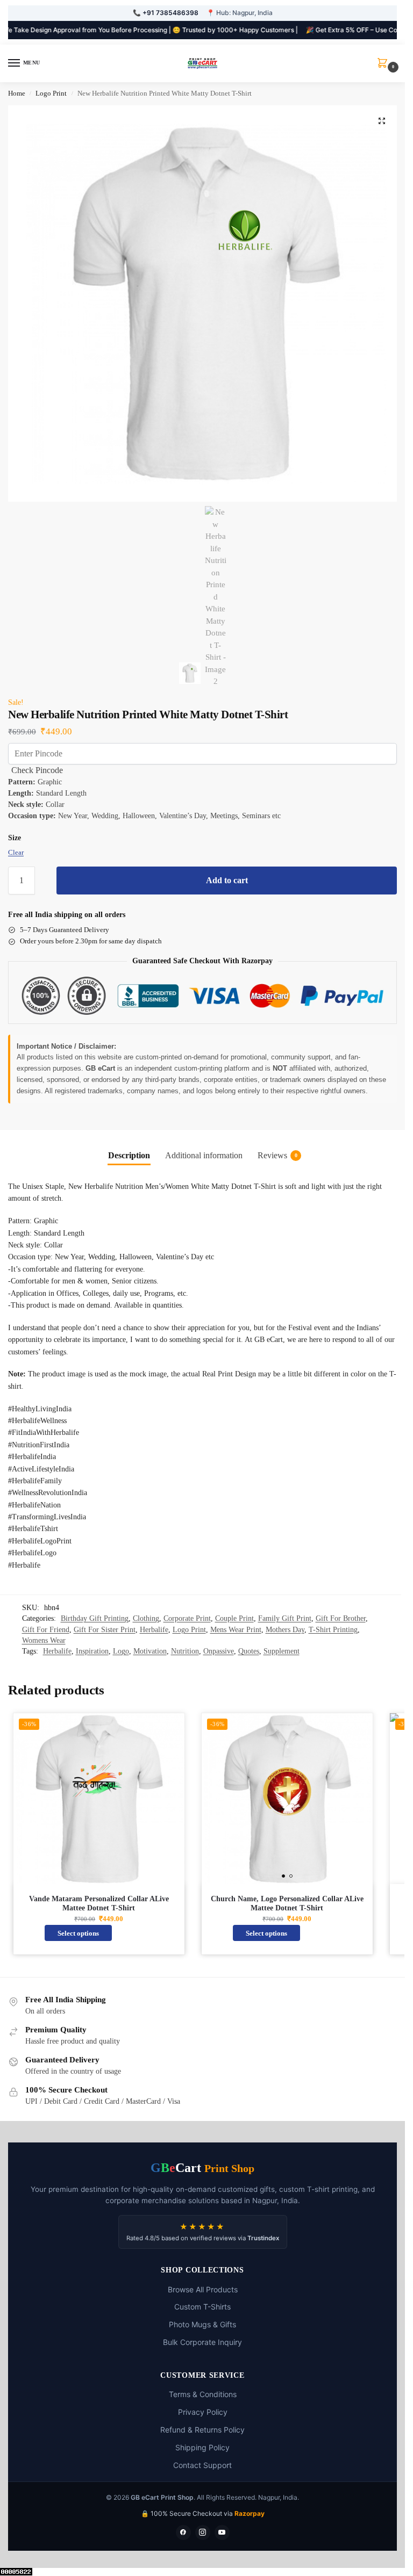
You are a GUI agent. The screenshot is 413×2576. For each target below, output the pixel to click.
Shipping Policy (202, 2447)
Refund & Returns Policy (202, 2430)
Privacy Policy (203, 2412)
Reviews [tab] (277, 1155)
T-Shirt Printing (333, 1630)
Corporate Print (187, 1618)
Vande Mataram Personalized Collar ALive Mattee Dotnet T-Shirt (99, 1904)
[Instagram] (203, 2532)
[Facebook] (183, 2532)
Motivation (150, 1651)
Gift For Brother (341, 1618)
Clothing (146, 1618)
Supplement (282, 1651)
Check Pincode (37, 770)
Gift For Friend (46, 1630)
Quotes (249, 1651)
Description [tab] (129, 1155)
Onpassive (219, 1651)
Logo (121, 1651)
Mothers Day (285, 1630)
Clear (16, 852)
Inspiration (92, 1651)
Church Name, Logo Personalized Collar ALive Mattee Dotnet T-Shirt (287, 1904)
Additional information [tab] (204, 1155)
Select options (78, 1933)
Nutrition (185, 1651)
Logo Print (51, 93)
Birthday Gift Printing (95, 1618)
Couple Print (234, 1618)
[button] (384, 64)
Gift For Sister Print (105, 1630)
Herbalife (154, 1630)
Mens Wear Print (236, 1630)
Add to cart (227, 880)
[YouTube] (222, 2532)
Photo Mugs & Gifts (202, 2324)
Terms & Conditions (203, 2394)
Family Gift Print (285, 1618)
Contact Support (202, 2465)
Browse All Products (203, 2289)
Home (17, 93)
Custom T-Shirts (202, 2307)
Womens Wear (44, 1640)
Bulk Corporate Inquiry (202, 2342)
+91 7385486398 (170, 13)
